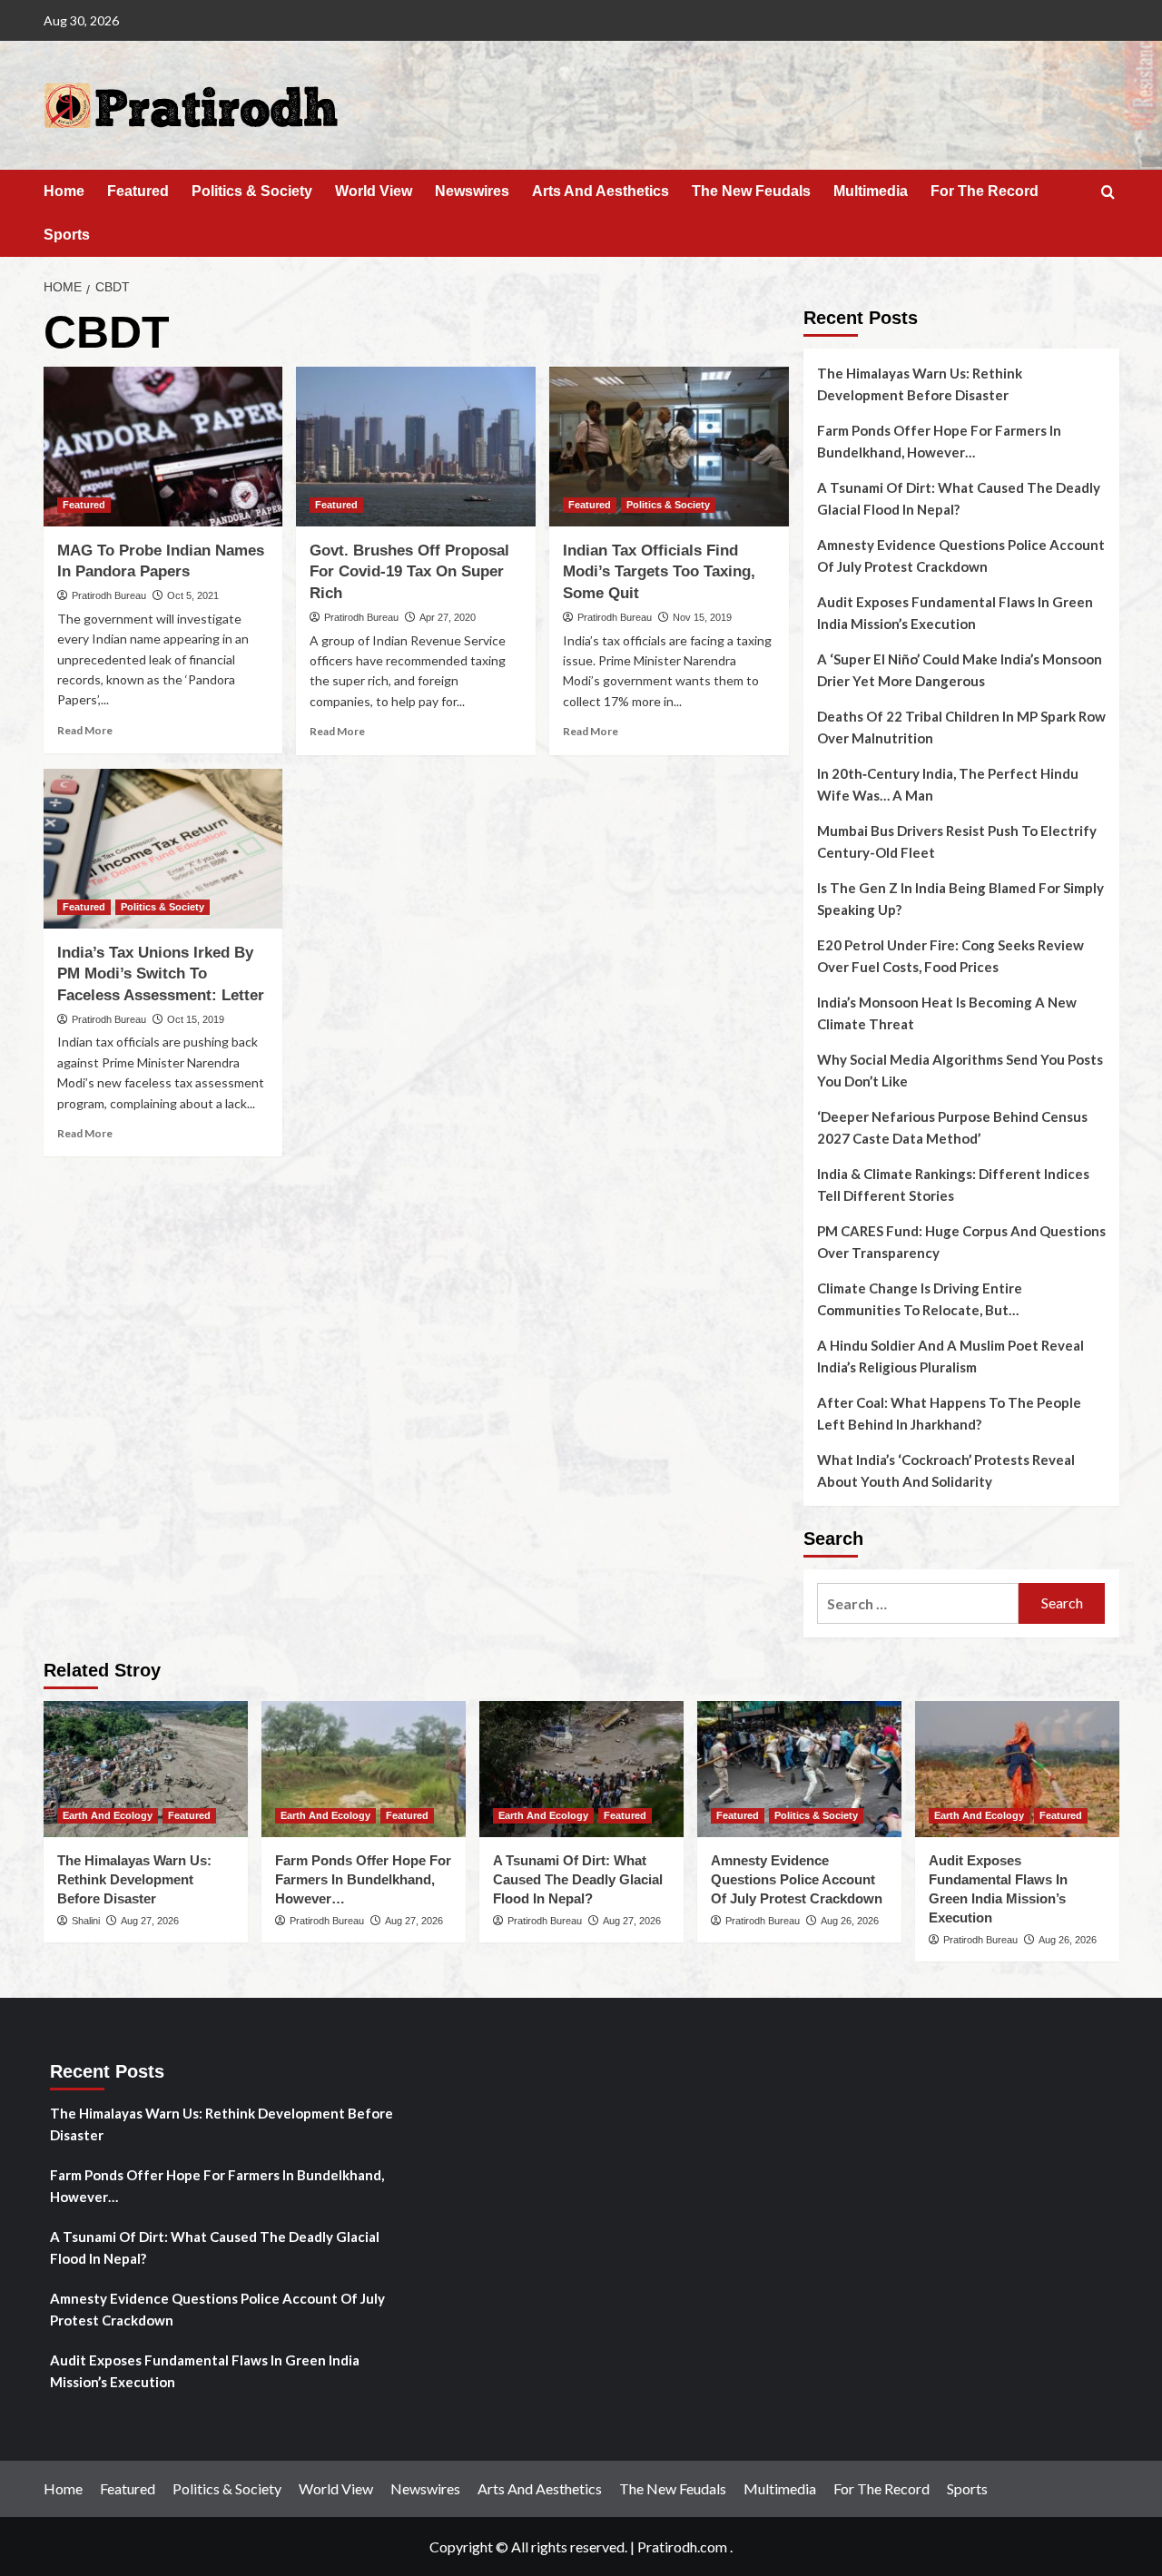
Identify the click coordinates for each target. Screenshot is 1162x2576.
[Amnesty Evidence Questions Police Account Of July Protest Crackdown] (799, 1769)
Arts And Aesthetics (601, 191)
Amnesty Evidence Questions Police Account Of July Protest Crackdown (961, 556)
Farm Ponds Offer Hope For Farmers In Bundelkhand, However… (939, 441)
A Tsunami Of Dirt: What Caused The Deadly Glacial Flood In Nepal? (959, 498)
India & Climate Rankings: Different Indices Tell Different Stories (953, 1185)
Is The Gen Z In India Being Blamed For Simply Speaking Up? (960, 899)
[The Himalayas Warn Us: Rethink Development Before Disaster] (146, 1769)
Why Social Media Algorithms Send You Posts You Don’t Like (960, 1070)
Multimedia (871, 191)
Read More (85, 730)
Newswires (472, 191)
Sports (67, 235)
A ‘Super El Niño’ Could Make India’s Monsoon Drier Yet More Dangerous (960, 670)
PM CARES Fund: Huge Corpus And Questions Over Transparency (961, 1242)
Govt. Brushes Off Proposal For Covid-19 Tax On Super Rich (409, 572)
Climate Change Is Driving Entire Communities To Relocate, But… (920, 1299)
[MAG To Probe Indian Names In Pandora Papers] (163, 447)
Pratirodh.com (682, 2547)
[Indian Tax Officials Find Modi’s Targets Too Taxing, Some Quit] (669, 447)
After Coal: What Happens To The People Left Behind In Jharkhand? (949, 1413)
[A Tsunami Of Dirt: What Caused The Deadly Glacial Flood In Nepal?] (581, 1769)
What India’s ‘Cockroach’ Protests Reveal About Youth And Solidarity (946, 1470)
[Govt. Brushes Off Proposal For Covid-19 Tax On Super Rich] (416, 447)
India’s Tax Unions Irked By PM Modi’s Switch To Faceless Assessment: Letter (161, 974)
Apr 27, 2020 (448, 617)
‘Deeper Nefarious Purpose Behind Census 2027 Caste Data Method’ (952, 1127)
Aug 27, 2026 (150, 1921)
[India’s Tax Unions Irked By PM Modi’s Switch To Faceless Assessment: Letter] (163, 849)
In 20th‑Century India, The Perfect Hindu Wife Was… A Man (948, 784)
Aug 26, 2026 (850, 1921)
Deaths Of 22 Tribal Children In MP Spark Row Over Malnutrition (961, 727)
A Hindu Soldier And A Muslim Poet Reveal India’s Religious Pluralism (950, 1356)
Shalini (86, 1921)
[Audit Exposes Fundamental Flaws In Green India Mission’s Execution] (1017, 1769)
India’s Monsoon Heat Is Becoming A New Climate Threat (947, 1013)
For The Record (985, 191)
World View (374, 191)
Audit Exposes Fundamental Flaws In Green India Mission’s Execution (955, 613)
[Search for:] (918, 1603)
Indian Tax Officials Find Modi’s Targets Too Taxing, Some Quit (659, 572)
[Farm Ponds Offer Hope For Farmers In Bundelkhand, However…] (364, 1769)
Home (64, 191)
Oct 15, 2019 (196, 1019)
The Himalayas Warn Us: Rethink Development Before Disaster (920, 384)
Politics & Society (252, 191)
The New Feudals (751, 191)
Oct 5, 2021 (193, 595)
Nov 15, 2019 (702, 617)
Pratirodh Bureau (109, 595)
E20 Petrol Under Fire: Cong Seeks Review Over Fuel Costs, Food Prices (950, 956)
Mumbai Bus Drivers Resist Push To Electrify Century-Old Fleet (957, 841)
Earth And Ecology (108, 1815)
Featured (138, 191)
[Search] (1108, 193)
